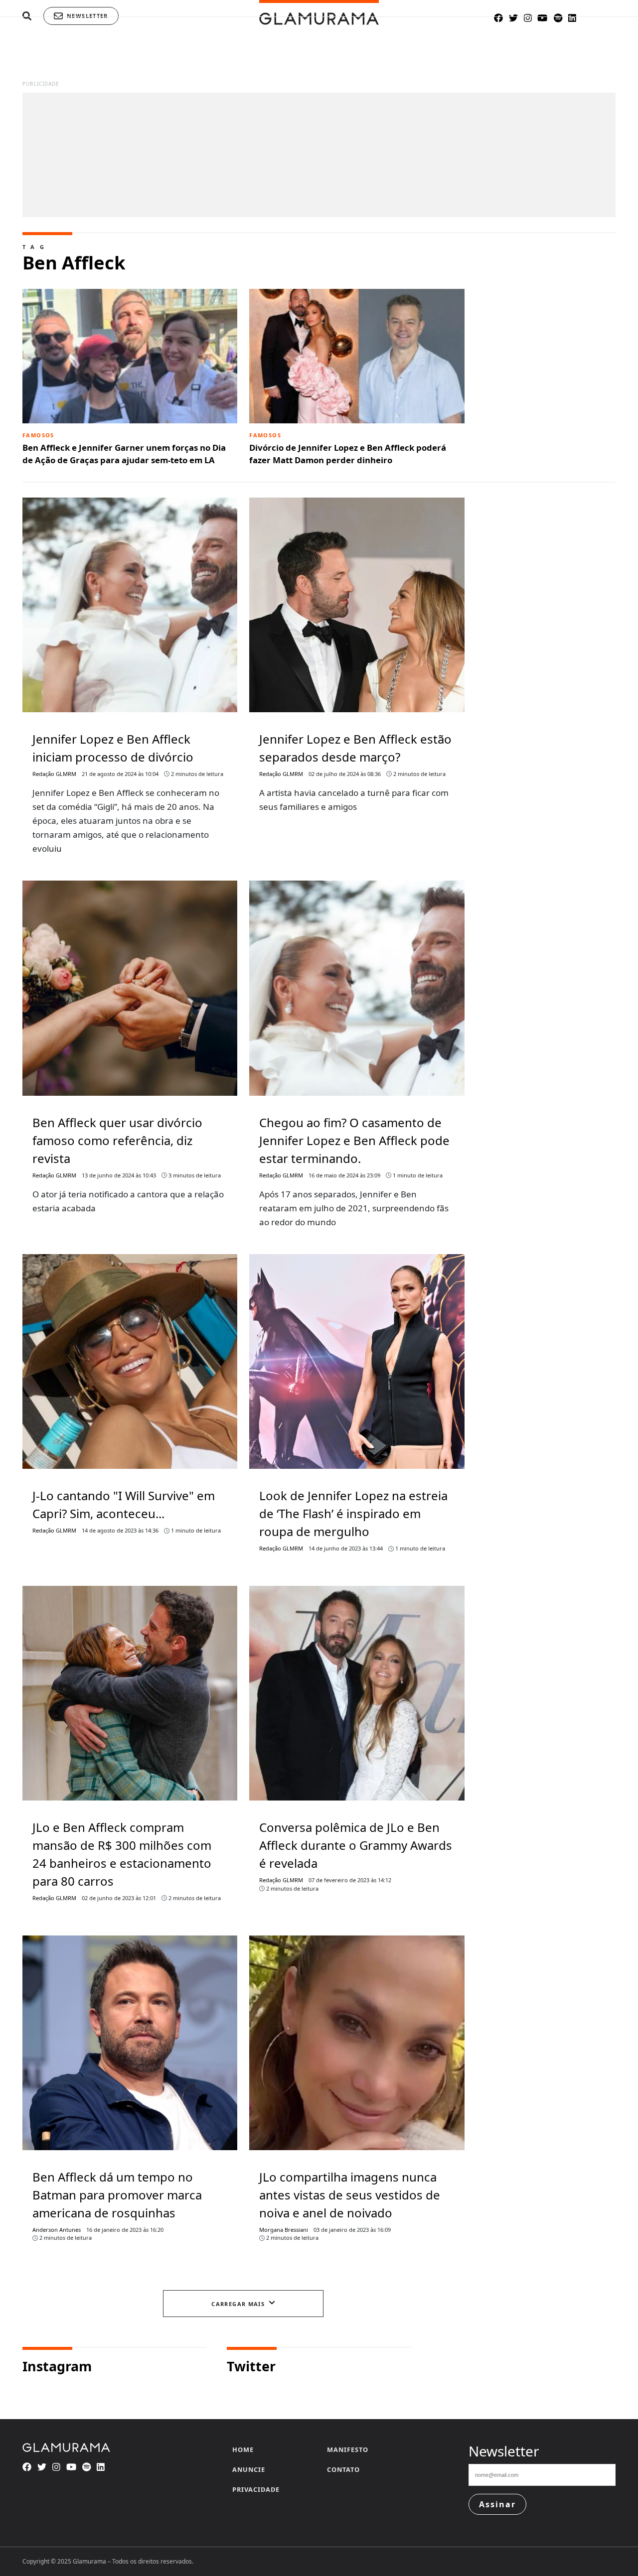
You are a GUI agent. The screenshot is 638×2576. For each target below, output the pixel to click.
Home (243, 2449)
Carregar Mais (238, 2304)
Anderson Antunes (57, 2230)
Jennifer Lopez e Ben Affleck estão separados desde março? (355, 748)
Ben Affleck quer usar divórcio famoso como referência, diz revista (117, 1140)
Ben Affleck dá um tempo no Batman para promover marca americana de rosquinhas (117, 2195)
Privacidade (256, 2489)
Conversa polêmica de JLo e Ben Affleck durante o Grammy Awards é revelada (356, 1845)
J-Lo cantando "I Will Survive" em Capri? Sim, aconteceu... (124, 1504)
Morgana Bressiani (284, 2230)
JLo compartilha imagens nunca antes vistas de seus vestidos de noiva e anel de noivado (350, 2195)
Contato (343, 2469)
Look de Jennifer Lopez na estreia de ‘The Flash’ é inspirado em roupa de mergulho (353, 1513)
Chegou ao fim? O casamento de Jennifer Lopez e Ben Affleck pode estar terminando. (354, 1140)
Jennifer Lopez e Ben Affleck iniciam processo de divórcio (113, 748)
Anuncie (249, 2469)
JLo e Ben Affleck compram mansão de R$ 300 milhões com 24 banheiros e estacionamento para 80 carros (122, 1854)
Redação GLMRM (54, 774)
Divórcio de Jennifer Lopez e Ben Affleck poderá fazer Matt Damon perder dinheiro (348, 449)
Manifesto (348, 2449)
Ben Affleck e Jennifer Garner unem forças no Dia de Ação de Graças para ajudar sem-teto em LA (124, 449)
